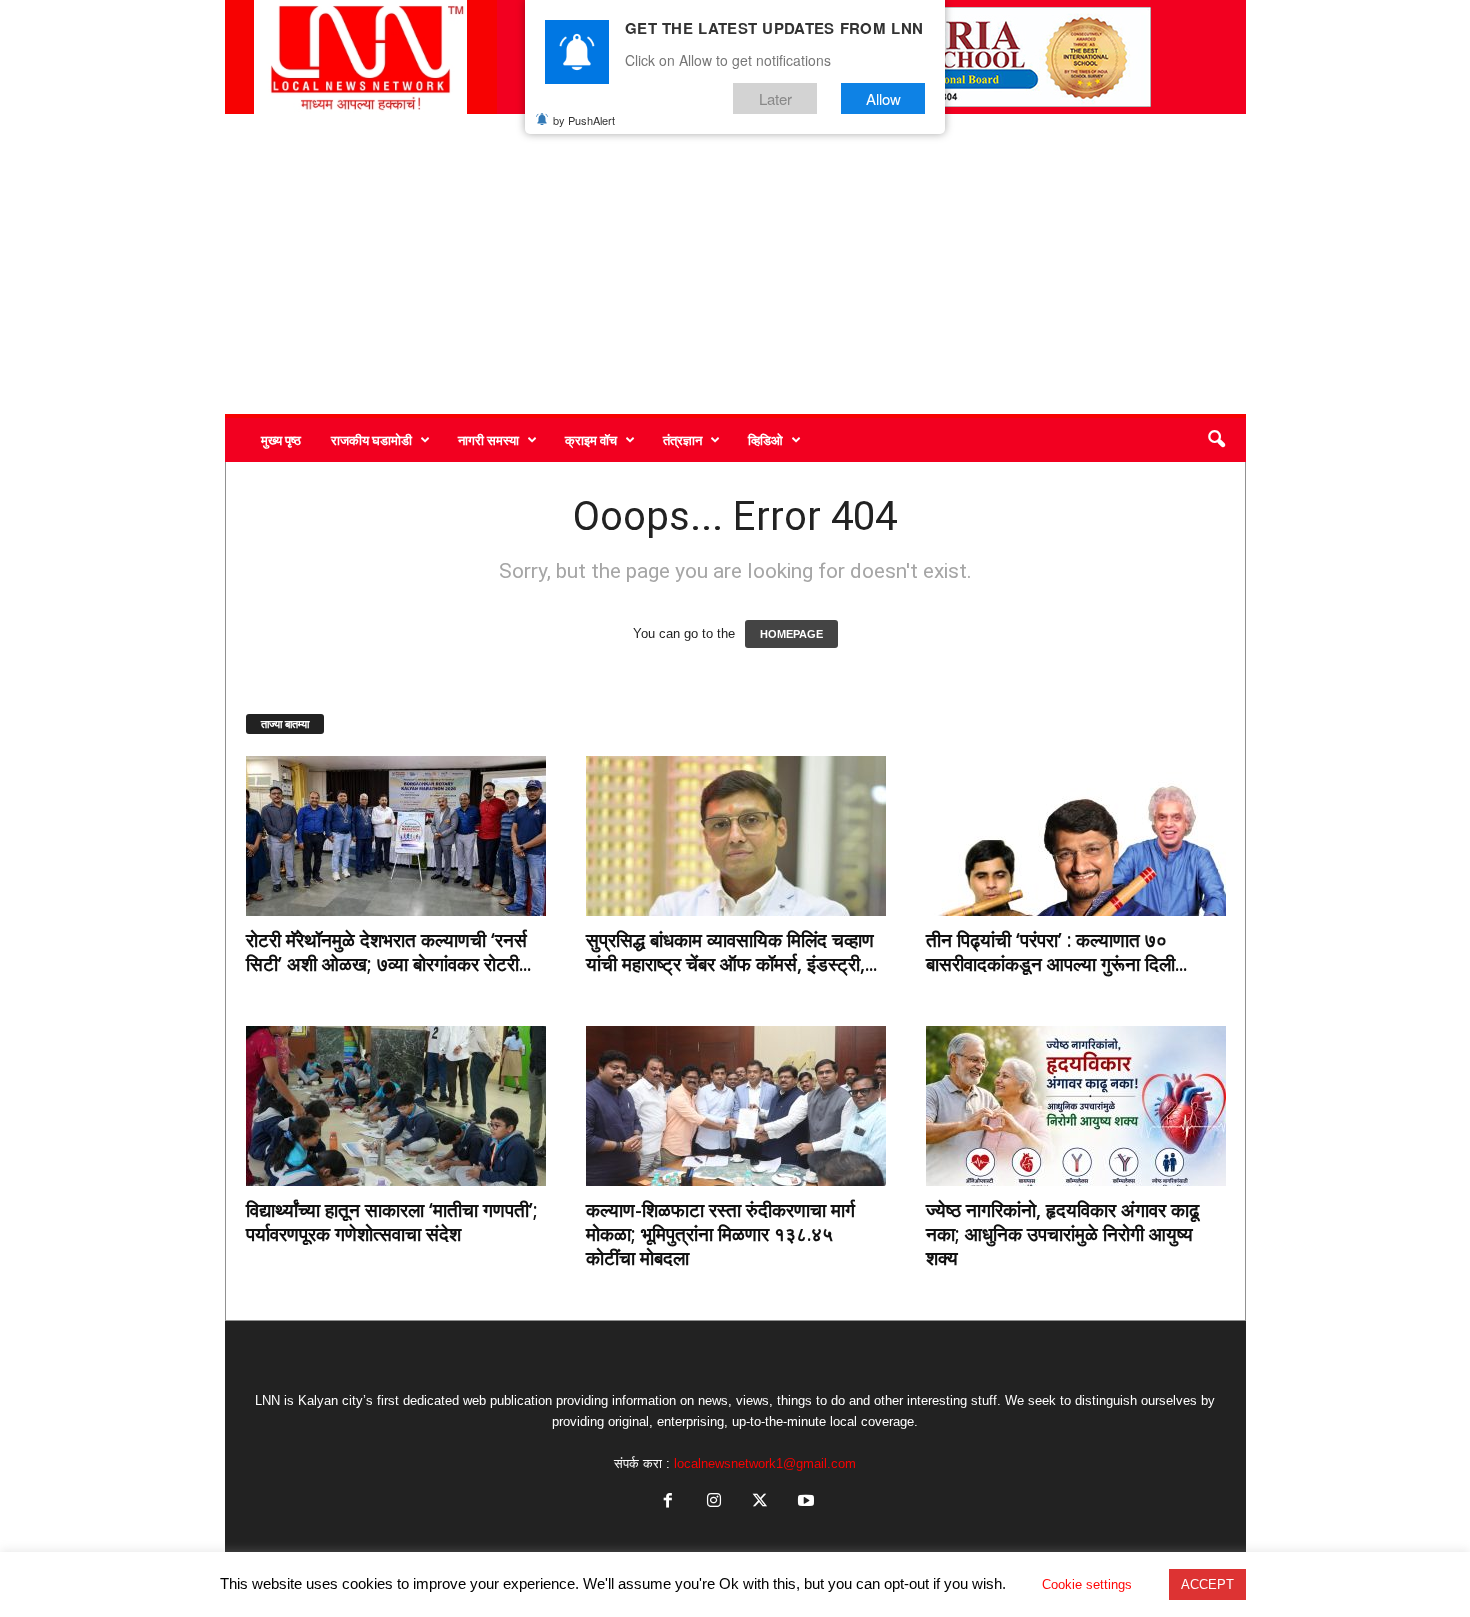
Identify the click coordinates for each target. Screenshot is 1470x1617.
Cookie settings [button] (1087, 1584)
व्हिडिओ (765, 440)
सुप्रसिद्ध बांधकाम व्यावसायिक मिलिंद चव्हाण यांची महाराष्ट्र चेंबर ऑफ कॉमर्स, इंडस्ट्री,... (731, 952)
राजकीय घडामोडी (371, 440)
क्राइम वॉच (591, 440)
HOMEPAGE (791, 634)
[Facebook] (668, 1502)
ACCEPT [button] (1207, 1584)
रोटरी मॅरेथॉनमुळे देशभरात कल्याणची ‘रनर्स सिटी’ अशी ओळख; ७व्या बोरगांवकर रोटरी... (388, 952)
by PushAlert (584, 120)
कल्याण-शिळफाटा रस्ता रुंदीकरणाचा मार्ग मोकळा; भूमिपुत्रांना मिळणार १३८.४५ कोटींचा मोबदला (720, 1234)
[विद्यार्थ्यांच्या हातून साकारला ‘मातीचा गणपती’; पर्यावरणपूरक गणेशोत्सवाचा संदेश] (396, 1106)
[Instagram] (714, 1502)
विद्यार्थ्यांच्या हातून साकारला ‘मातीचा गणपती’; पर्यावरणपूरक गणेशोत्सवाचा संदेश (392, 1222)
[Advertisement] (735, 264)
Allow (883, 98)
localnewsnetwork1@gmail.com (765, 1463)
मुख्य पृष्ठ (281, 440)
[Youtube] (804, 1502)
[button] (1216, 440)
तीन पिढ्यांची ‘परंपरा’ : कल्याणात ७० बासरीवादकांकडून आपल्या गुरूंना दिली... (1056, 952)
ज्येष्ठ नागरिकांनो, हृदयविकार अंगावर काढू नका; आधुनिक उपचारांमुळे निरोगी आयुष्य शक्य (1062, 1234)
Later (775, 98)
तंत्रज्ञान (682, 440)
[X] (760, 1502)
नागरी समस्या (488, 440)
